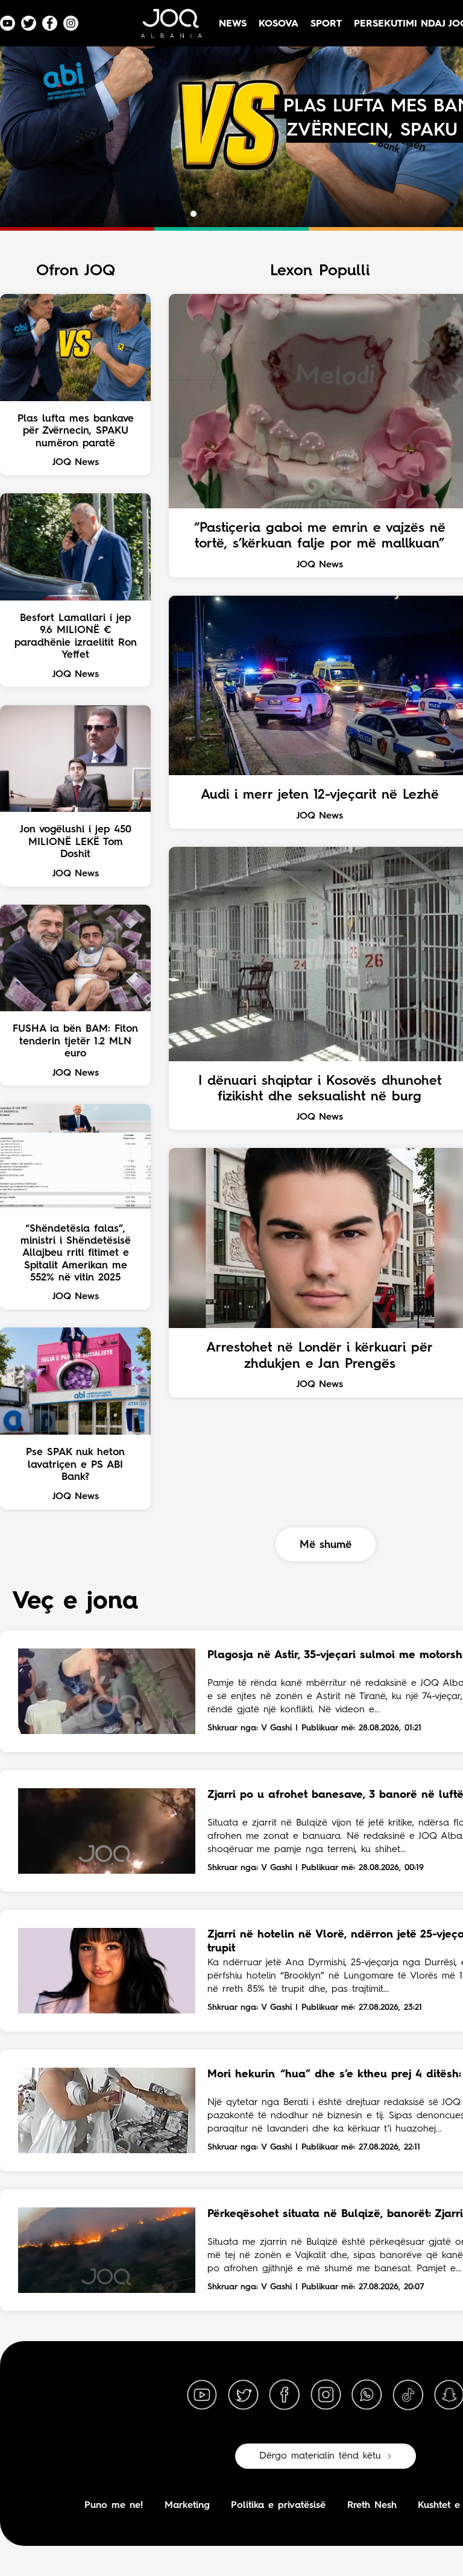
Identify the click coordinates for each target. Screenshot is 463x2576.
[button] (183, 214)
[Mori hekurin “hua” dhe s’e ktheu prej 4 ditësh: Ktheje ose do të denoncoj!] (107, 2110)
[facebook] (285, 2395)
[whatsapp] (367, 2395)
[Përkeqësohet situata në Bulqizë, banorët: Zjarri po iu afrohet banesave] (107, 2250)
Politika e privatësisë (278, 2506)
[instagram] (326, 2395)
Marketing (187, 2506)
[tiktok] (408, 2395)
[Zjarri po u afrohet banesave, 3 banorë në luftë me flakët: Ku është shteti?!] (107, 1831)
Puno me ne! (114, 2506)
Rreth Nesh (372, 2506)
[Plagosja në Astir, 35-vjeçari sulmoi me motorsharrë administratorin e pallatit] (107, 1691)
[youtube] (202, 2395)
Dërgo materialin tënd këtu (320, 2456)
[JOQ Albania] (171, 28)
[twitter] (243, 2395)
